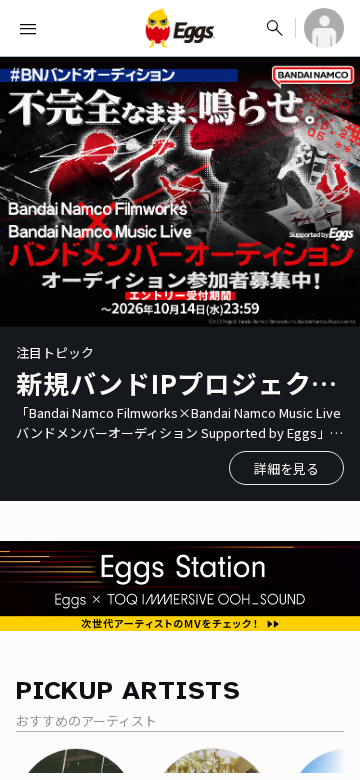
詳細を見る (286, 468)
